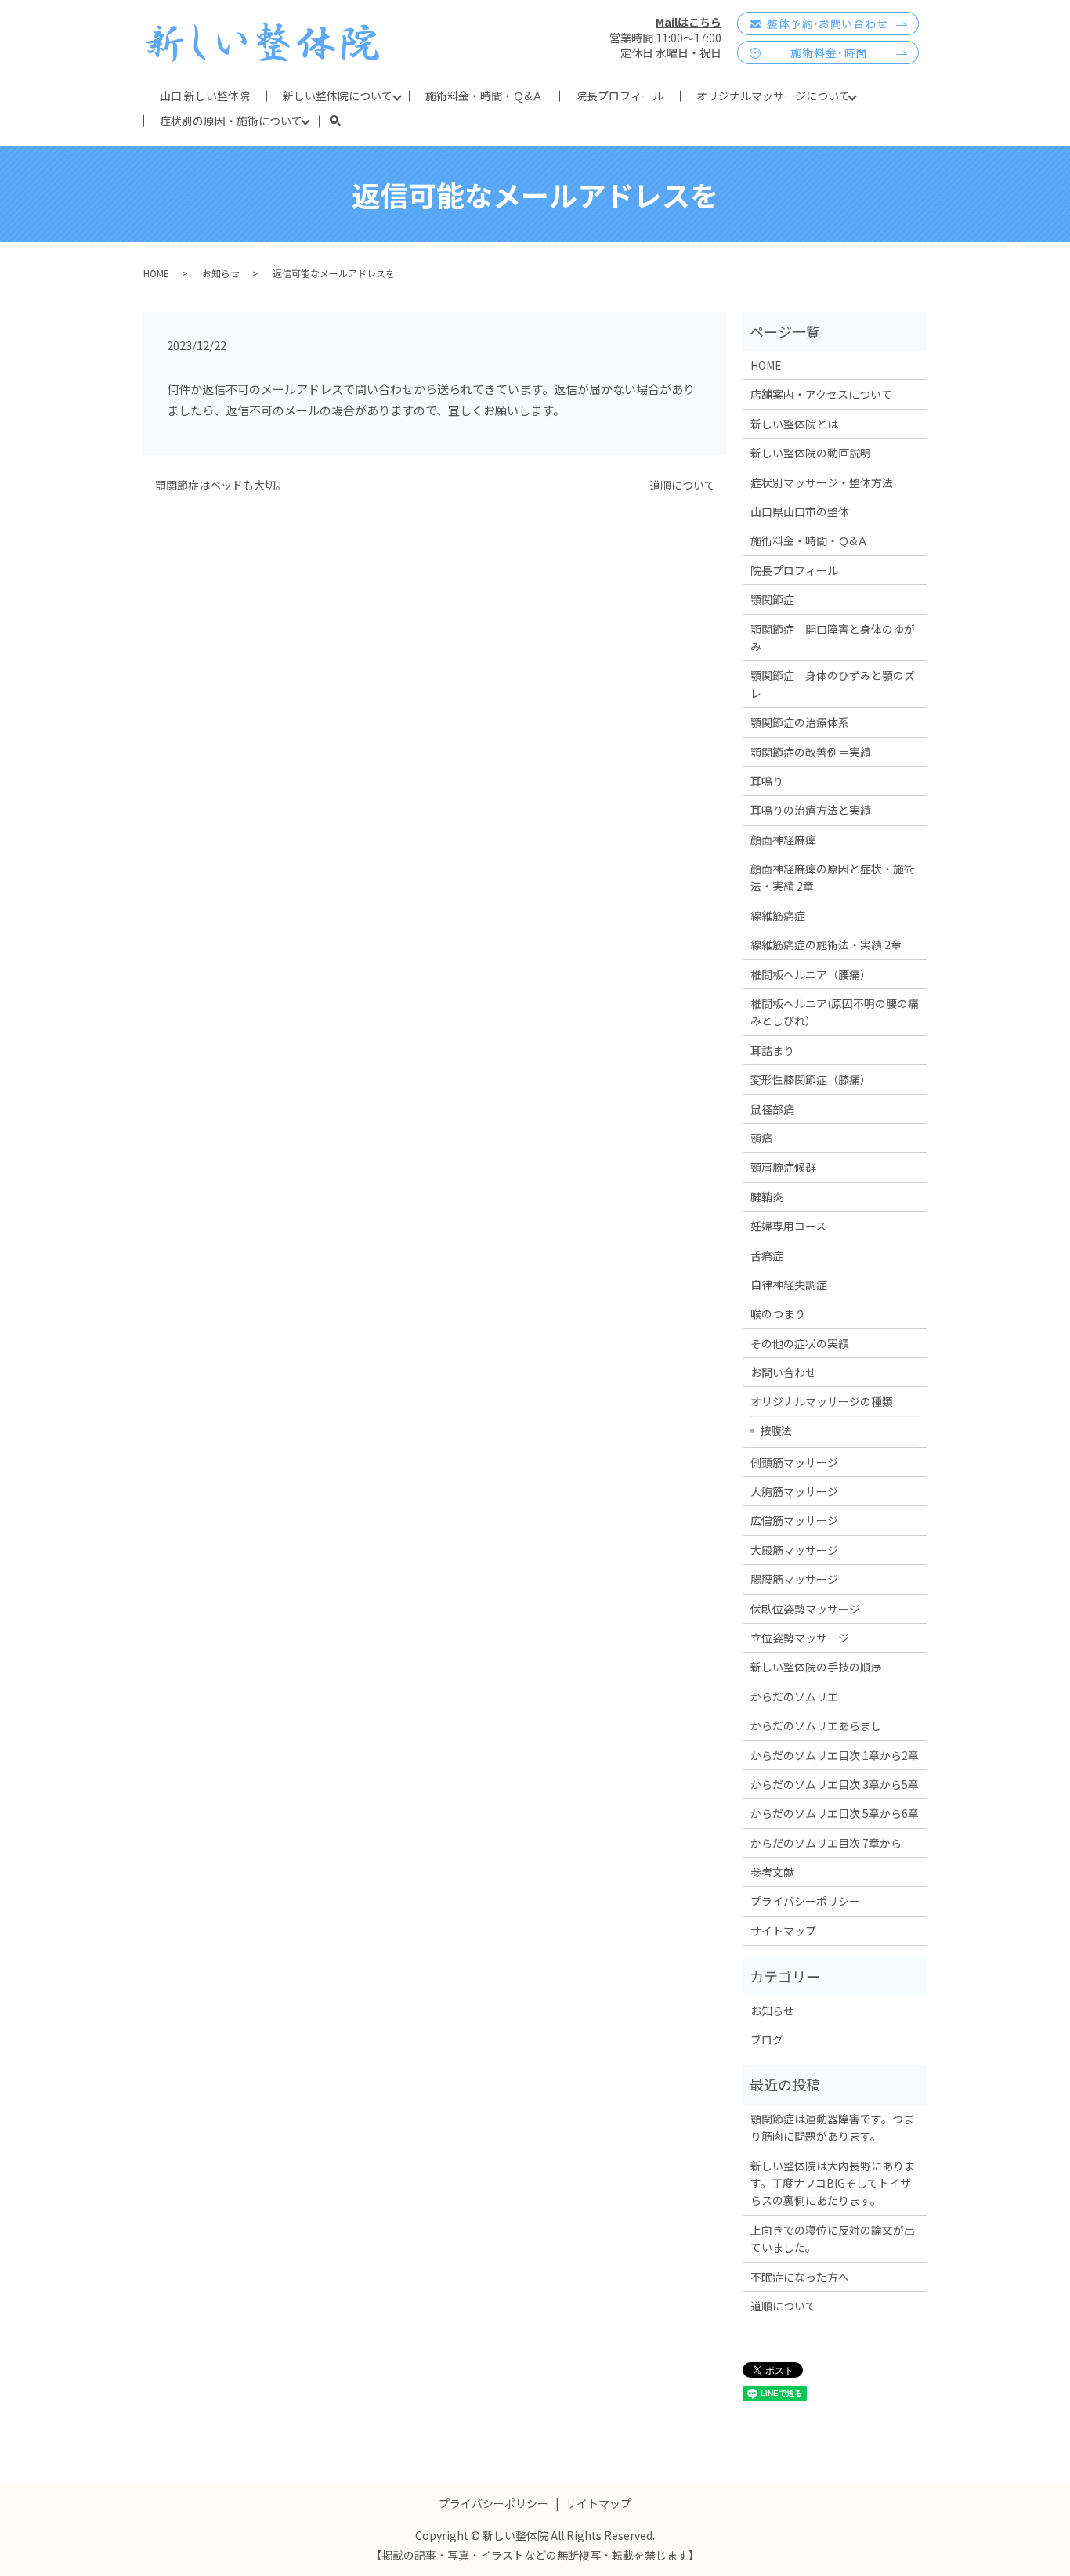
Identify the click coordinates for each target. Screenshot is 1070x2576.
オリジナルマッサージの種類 (822, 1401)
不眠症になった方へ (800, 2277)
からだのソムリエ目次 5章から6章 (835, 1813)
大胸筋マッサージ (794, 1491)
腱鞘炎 (767, 1197)
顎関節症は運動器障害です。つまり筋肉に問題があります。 (832, 2127)
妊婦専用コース (788, 1226)
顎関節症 (772, 599)
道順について (682, 485)
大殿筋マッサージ (794, 1550)
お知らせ (221, 273)
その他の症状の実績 (800, 1343)
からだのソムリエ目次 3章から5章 (835, 1784)
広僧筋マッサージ (794, 1520)
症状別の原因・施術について (231, 121)
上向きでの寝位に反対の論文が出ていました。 (833, 2238)
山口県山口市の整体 (800, 511)
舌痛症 (767, 1255)
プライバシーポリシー (805, 1901)
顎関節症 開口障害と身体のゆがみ (833, 638)
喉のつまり (778, 1313)
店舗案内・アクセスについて (821, 394)
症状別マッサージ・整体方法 (822, 482)
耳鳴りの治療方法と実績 (811, 810)
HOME (156, 273)
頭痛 (761, 1138)
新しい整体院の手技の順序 (816, 1667)
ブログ (767, 2039)
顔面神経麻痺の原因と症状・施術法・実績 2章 (833, 877)
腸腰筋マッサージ (794, 1579)
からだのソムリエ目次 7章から (826, 1843)
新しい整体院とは (794, 424)
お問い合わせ (783, 1372)
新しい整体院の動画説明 (811, 453)
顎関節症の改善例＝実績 (811, 752)
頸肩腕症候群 (783, 1167)
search (343, 121)
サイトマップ (783, 1931)
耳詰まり (772, 1050)
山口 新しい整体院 (205, 96)
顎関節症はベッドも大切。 (221, 485)
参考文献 (772, 1872)
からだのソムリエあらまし (816, 1725)
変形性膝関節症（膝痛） (811, 1079)
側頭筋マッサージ (794, 1462)
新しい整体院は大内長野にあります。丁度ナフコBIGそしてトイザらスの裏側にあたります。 (833, 2183)
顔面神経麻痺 (783, 840)
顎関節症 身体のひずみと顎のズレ (833, 684)
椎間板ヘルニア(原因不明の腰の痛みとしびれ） (835, 1012)
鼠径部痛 (772, 1109)
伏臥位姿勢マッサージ (805, 1609)
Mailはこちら (689, 22)
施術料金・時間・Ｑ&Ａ (484, 96)
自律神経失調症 (789, 1284)
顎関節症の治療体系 (800, 722)
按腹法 (776, 1430)
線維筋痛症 (778, 916)
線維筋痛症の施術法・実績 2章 (826, 945)
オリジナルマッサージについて (773, 96)
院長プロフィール (620, 96)
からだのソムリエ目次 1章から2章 (835, 1755)
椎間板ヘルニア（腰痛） (811, 974)
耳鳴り (767, 781)
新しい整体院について (338, 96)
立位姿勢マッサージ (800, 1638)
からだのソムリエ (794, 1696)
